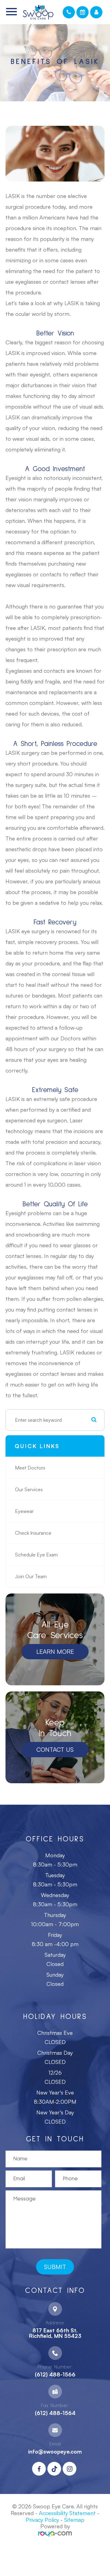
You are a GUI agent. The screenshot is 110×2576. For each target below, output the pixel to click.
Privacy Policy (42, 2520)
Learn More (55, 1651)
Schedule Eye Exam (36, 1555)
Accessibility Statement (67, 2513)
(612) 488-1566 (55, 2374)
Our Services (29, 1489)
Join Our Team (31, 1576)
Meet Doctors (30, 1468)
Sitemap (74, 2520)
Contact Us (55, 1749)
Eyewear (24, 1511)
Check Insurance (33, 1533)
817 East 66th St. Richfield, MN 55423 (55, 2333)
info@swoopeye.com (55, 2451)
